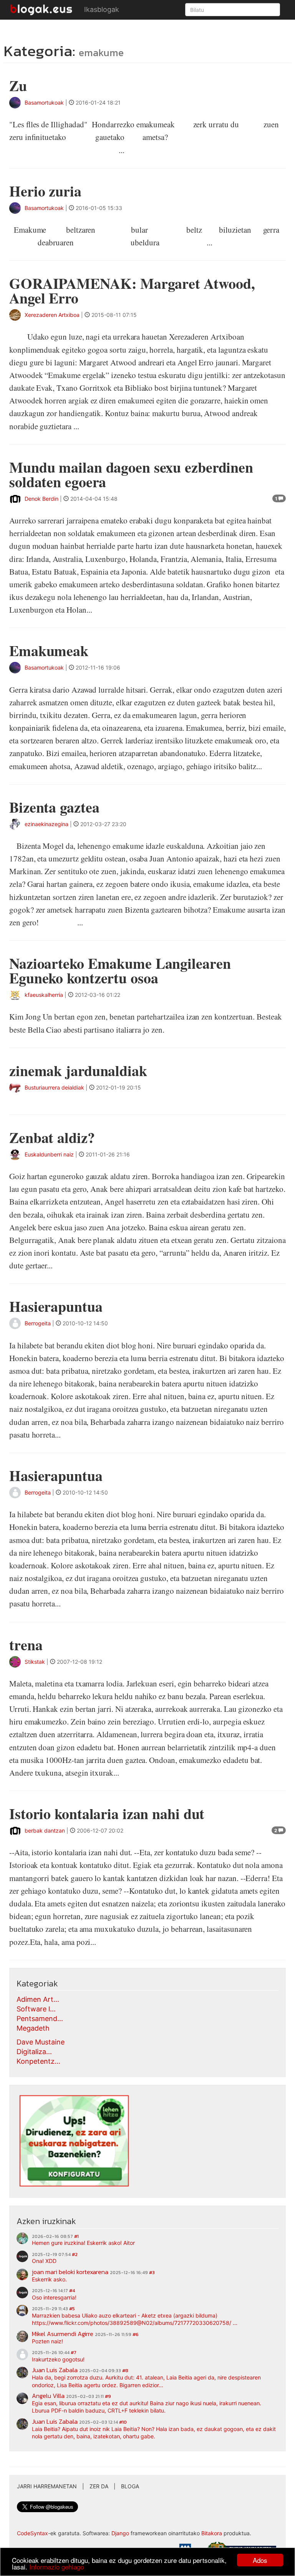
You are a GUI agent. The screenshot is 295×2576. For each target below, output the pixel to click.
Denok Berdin (41, 499)
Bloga (130, 2486)
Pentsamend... (40, 2019)
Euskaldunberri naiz (49, 1154)
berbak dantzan (45, 1830)
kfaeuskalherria (44, 995)
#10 (123, 2422)
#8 (125, 2371)
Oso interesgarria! (54, 2297)
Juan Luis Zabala (55, 2370)
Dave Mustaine (41, 2042)
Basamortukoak (44, 102)
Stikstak (35, 1662)
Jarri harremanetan (47, 2486)
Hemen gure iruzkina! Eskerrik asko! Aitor (83, 2243)
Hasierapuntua (56, 1306)
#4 (72, 2291)
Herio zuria (45, 191)
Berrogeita (38, 1323)
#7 (74, 2353)
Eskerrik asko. (49, 2279)
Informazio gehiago (56, 2567)
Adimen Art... (38, 1999)
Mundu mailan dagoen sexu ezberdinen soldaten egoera (131, 474)
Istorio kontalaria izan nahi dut (107, 1814)
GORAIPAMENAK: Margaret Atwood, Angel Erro (132, 291)
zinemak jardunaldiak (78, 1071)
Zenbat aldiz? (52, 1137)
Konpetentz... (38, 2061)
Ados (260, 2560)
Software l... (36, 2009)
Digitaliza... (34, 2052)
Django (120, 2533)
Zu (18, 86)
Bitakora (212, 2533)
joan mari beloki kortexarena (70, 2272)
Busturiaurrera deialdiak (54, 1087)
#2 (75, 2254)
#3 (152, 2273)
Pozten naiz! (47, 2341)
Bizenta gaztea (54, 807)
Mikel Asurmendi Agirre (63, 2334)
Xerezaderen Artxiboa (52, 315)
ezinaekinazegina (46, 824)
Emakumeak (49, 651)
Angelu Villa (48, 2396)
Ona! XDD (44, 2261)
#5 (72, 2309)
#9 (108, 2396)
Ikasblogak (102, 9)
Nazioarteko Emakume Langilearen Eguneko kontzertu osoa (120, 971)
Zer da (99, 2486)
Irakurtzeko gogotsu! (58, 2359)
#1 (76, 2236)
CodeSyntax (32, 2533)
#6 (136, 2334)
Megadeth (33, 2028)
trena (26, 1645)
